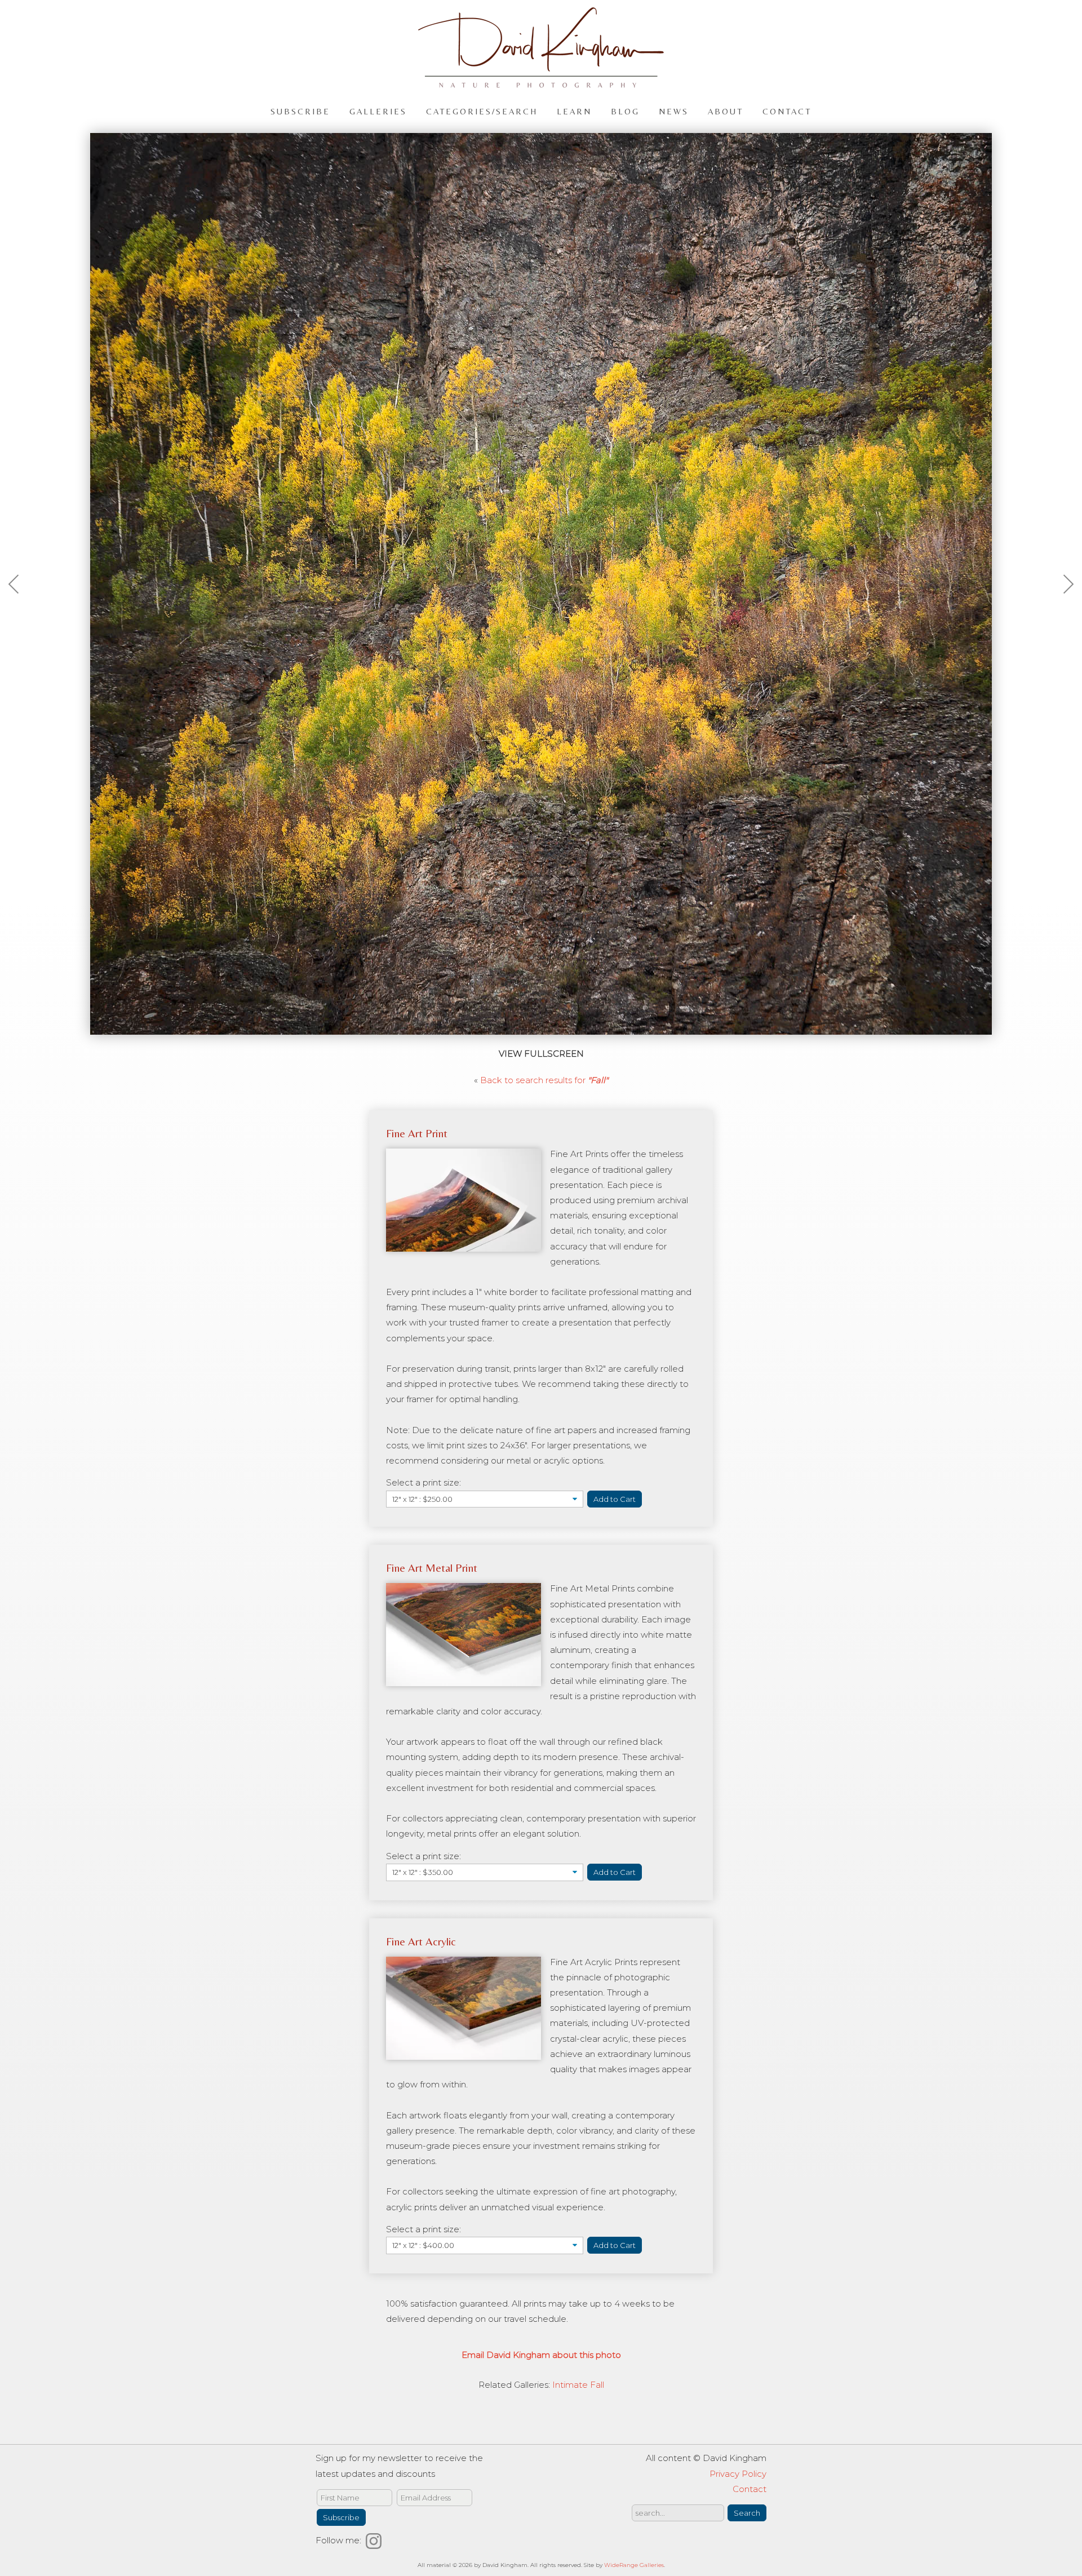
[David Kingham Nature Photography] (541, 83)
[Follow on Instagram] (375, 2540)
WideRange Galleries (634, 2565)
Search (747, 2513)
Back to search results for (544, 1080)
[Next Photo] (1062, 611)
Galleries (378, 111)
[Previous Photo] (20, 611)
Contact (787, 111)
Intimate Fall (578, 2385)
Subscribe (300, 111)
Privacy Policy (738, 2474)
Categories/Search (482, 111)
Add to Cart (615, 1499)
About (726, 111)
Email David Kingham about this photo (541, 2355)
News (674, 111)
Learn (574, 111)
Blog (625, 111)
